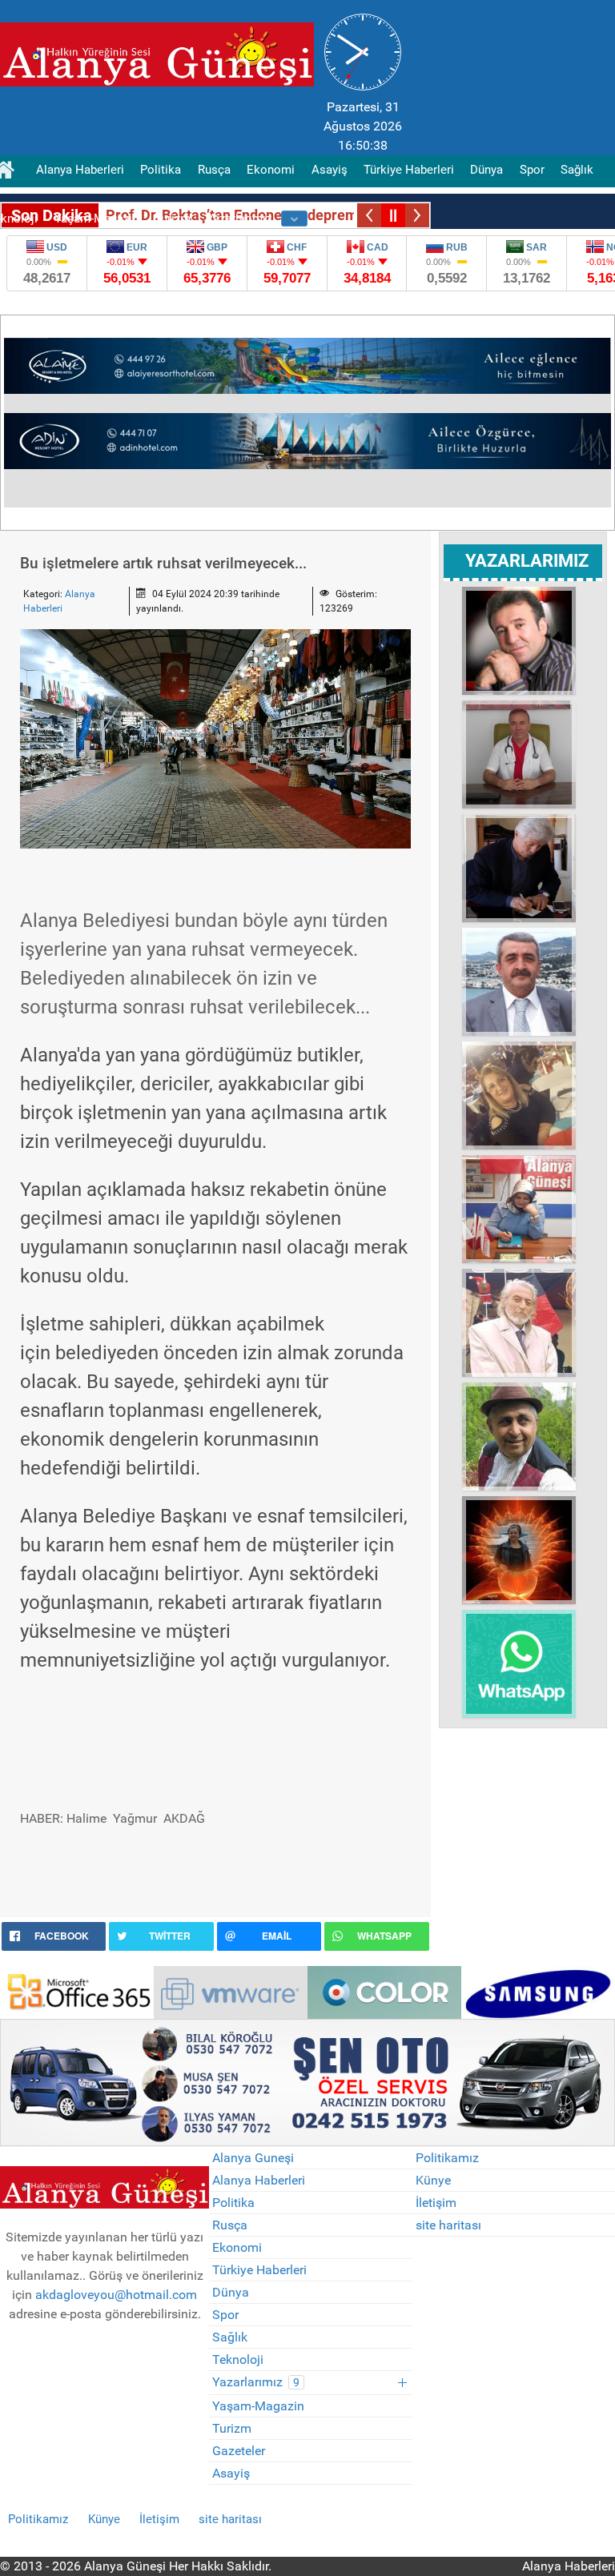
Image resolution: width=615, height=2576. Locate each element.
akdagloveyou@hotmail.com (116, 2295)
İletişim (436, 2203)
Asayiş (231, 2473)
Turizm (232, 2428)
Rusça (230, 2225)
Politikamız (447, 2158)
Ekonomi (237, 2247)
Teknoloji (238, 2359)
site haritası (448, 2225)
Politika (233, 2203)
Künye (433, 2180)
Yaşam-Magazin (258, 2406)
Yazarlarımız (256, 2382)
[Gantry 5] (77, 1991)
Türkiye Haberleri (259, 2270)
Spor (225, 2315)
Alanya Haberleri (259, 2180)
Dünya (231, 2292)
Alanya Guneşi (253, 2158)
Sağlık (230, 2337)
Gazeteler (239, 2451)
